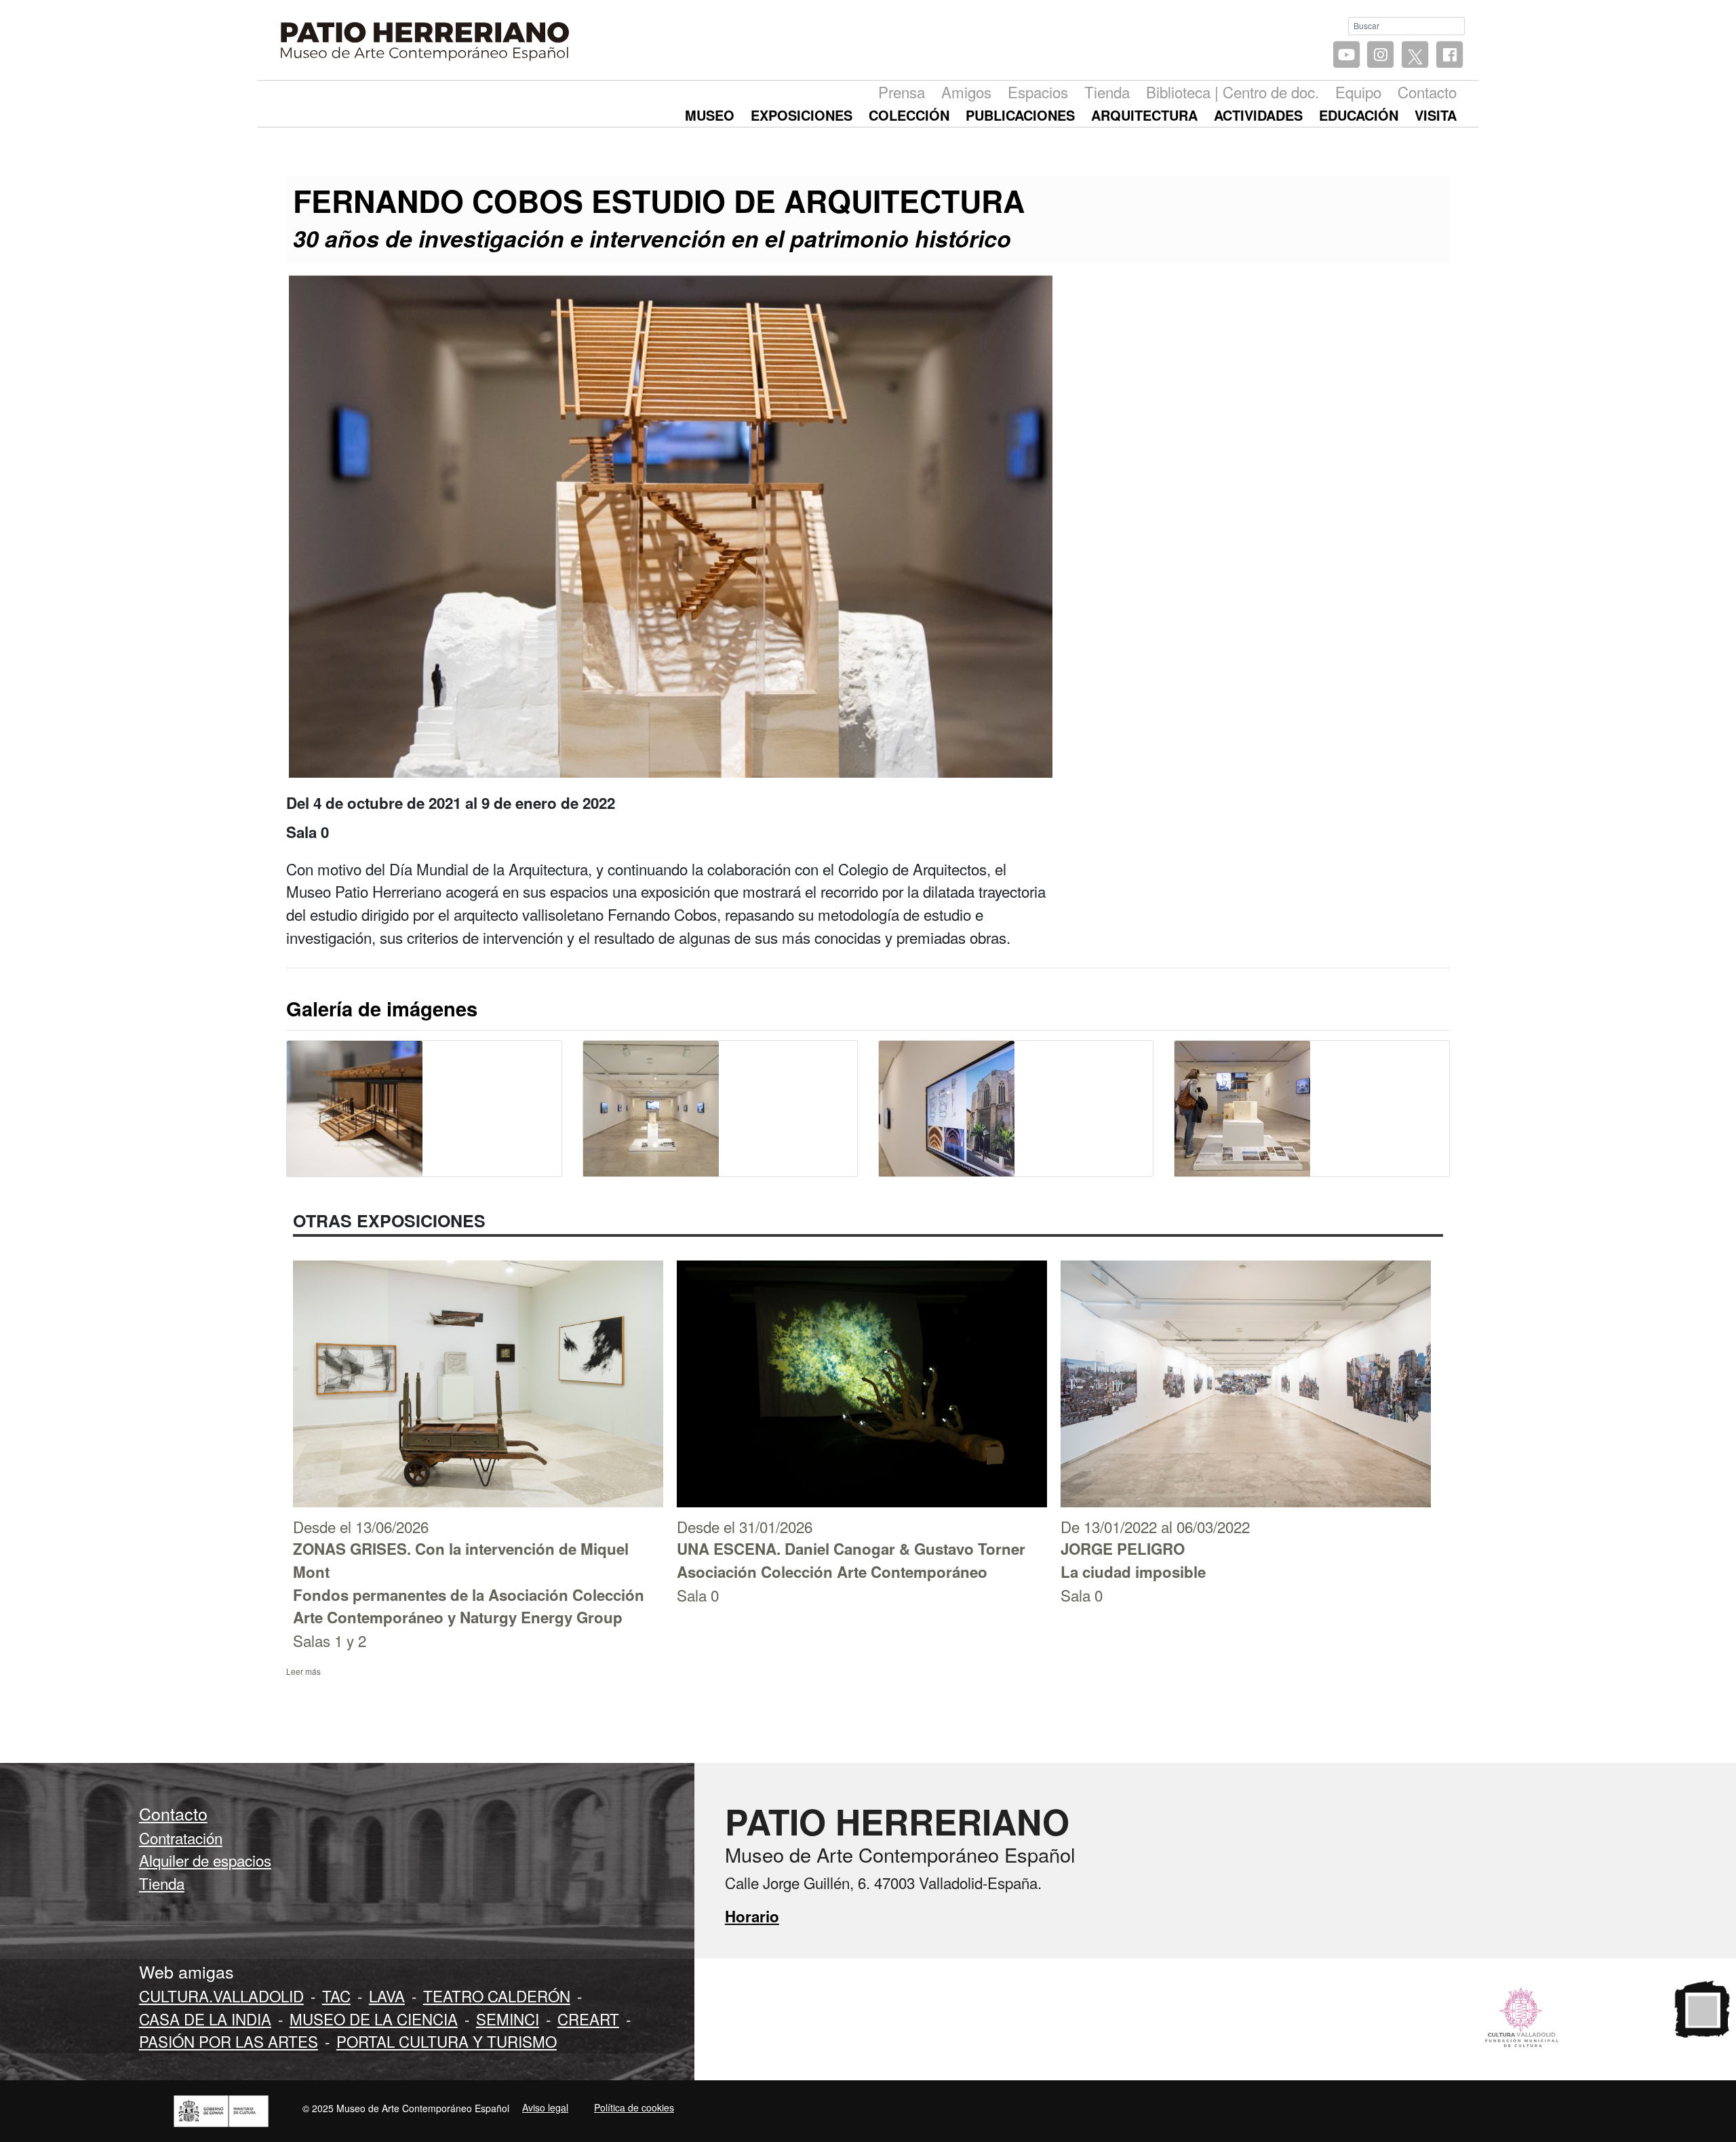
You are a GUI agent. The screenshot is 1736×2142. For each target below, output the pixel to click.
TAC (336, 1996)
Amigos (966, 92)
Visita (1436, 115)
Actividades (1258, 115)
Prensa (902, 92)
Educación (1359, 115)
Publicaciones (1020, 115)
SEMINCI (508, 2019)
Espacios (1038, 92)
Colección (909, 115)
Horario (752, 1916)
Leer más (303, 1671)
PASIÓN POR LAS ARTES (229, 2041)
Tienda (1107, 92)
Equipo (1358, 92)
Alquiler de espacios (205, 1860)
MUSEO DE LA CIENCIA (374, 2019)
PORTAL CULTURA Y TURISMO (447, 2041)
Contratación (181, 1838)
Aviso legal (545, 2107)
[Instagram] (1381, 55)
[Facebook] (1449, 55)
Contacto (1427, 92)
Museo (710, 115)
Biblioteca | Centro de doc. (1232, 92)
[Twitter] (1415, 55)
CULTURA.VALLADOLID (221, 1996)
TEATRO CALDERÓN (497, 1996)
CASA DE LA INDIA (205, 2019)
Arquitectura (1144, 115)
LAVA (387, 1996)
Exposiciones (802, 115)
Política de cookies (634, 2107)
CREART (588, 2019)
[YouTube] (1346, 55)
